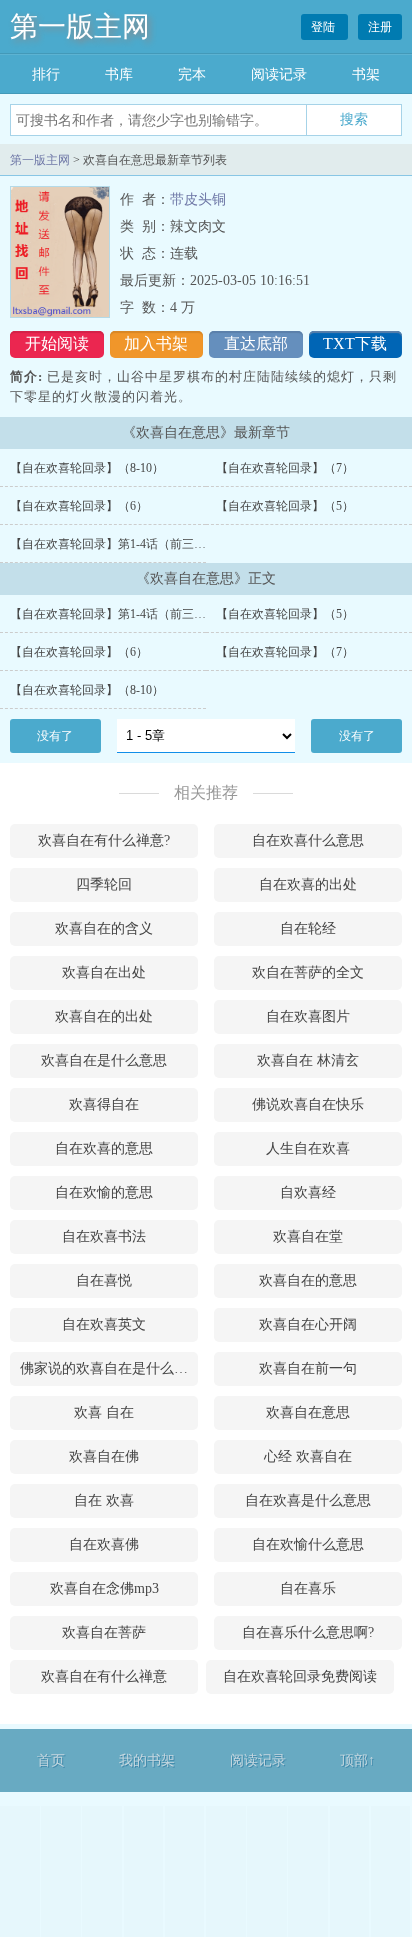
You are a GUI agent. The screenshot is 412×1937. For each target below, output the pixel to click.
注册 (380, 27)
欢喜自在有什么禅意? (104, 840)
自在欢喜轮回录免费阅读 (300, 1676)
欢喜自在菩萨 (104, 1632)
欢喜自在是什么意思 (104, 1060)
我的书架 (147, 1760)
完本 (192, 74)
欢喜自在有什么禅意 (104, 1676)
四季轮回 (104, 884)
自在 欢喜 (104, 1500)
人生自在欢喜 (308, 1148)
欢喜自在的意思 (308, 1280)
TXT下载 (355, 343)
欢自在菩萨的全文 (308, 972)
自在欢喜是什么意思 (308, 1500)
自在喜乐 (308, 1588)
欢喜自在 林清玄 (308, 1060)
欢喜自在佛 (104, 1456)
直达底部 (256, 343)
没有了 (55, 736)
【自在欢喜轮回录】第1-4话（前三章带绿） (126, 544)
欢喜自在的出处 (104, 1016)
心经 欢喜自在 (308, 1456)
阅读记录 (279, 74)
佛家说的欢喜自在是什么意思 (109, 1368)
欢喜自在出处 (104, 972)
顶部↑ (357, 1760)
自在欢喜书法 (104, 1236)
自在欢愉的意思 (104, 1192)
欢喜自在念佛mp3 (104, 1588)
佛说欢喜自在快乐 (308, 1104)
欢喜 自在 (104, 1412)
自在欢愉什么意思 (308, 1544)
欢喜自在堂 (308, 1236)
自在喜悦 (104, 1280)
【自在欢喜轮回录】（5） (285, 506)
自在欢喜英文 (104, 1324)
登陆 (324, 27)
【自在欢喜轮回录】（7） (285, 468)
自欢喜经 (308, 1192)
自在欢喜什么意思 (308, 840)
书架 (366, 74)
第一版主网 (80, 26)
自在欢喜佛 (104, 1544)
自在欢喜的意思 (104, 1148)
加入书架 (156, 343)
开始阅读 (57, 343)
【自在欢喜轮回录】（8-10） (87, 468)
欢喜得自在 (104, 1104)
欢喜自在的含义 (104, 928)
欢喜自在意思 (308, 1412)
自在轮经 (308, 928)
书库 (119, 74)
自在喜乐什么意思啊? (308, 1632)
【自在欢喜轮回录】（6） (79, 506)
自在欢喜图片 (308, 1016)
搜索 (354, 119)
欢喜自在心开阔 (308, 1324)
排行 (46, 74)
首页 (51, 1760)
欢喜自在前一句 (308, 1368)
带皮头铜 (198, 199)
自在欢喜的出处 (308, 884)
